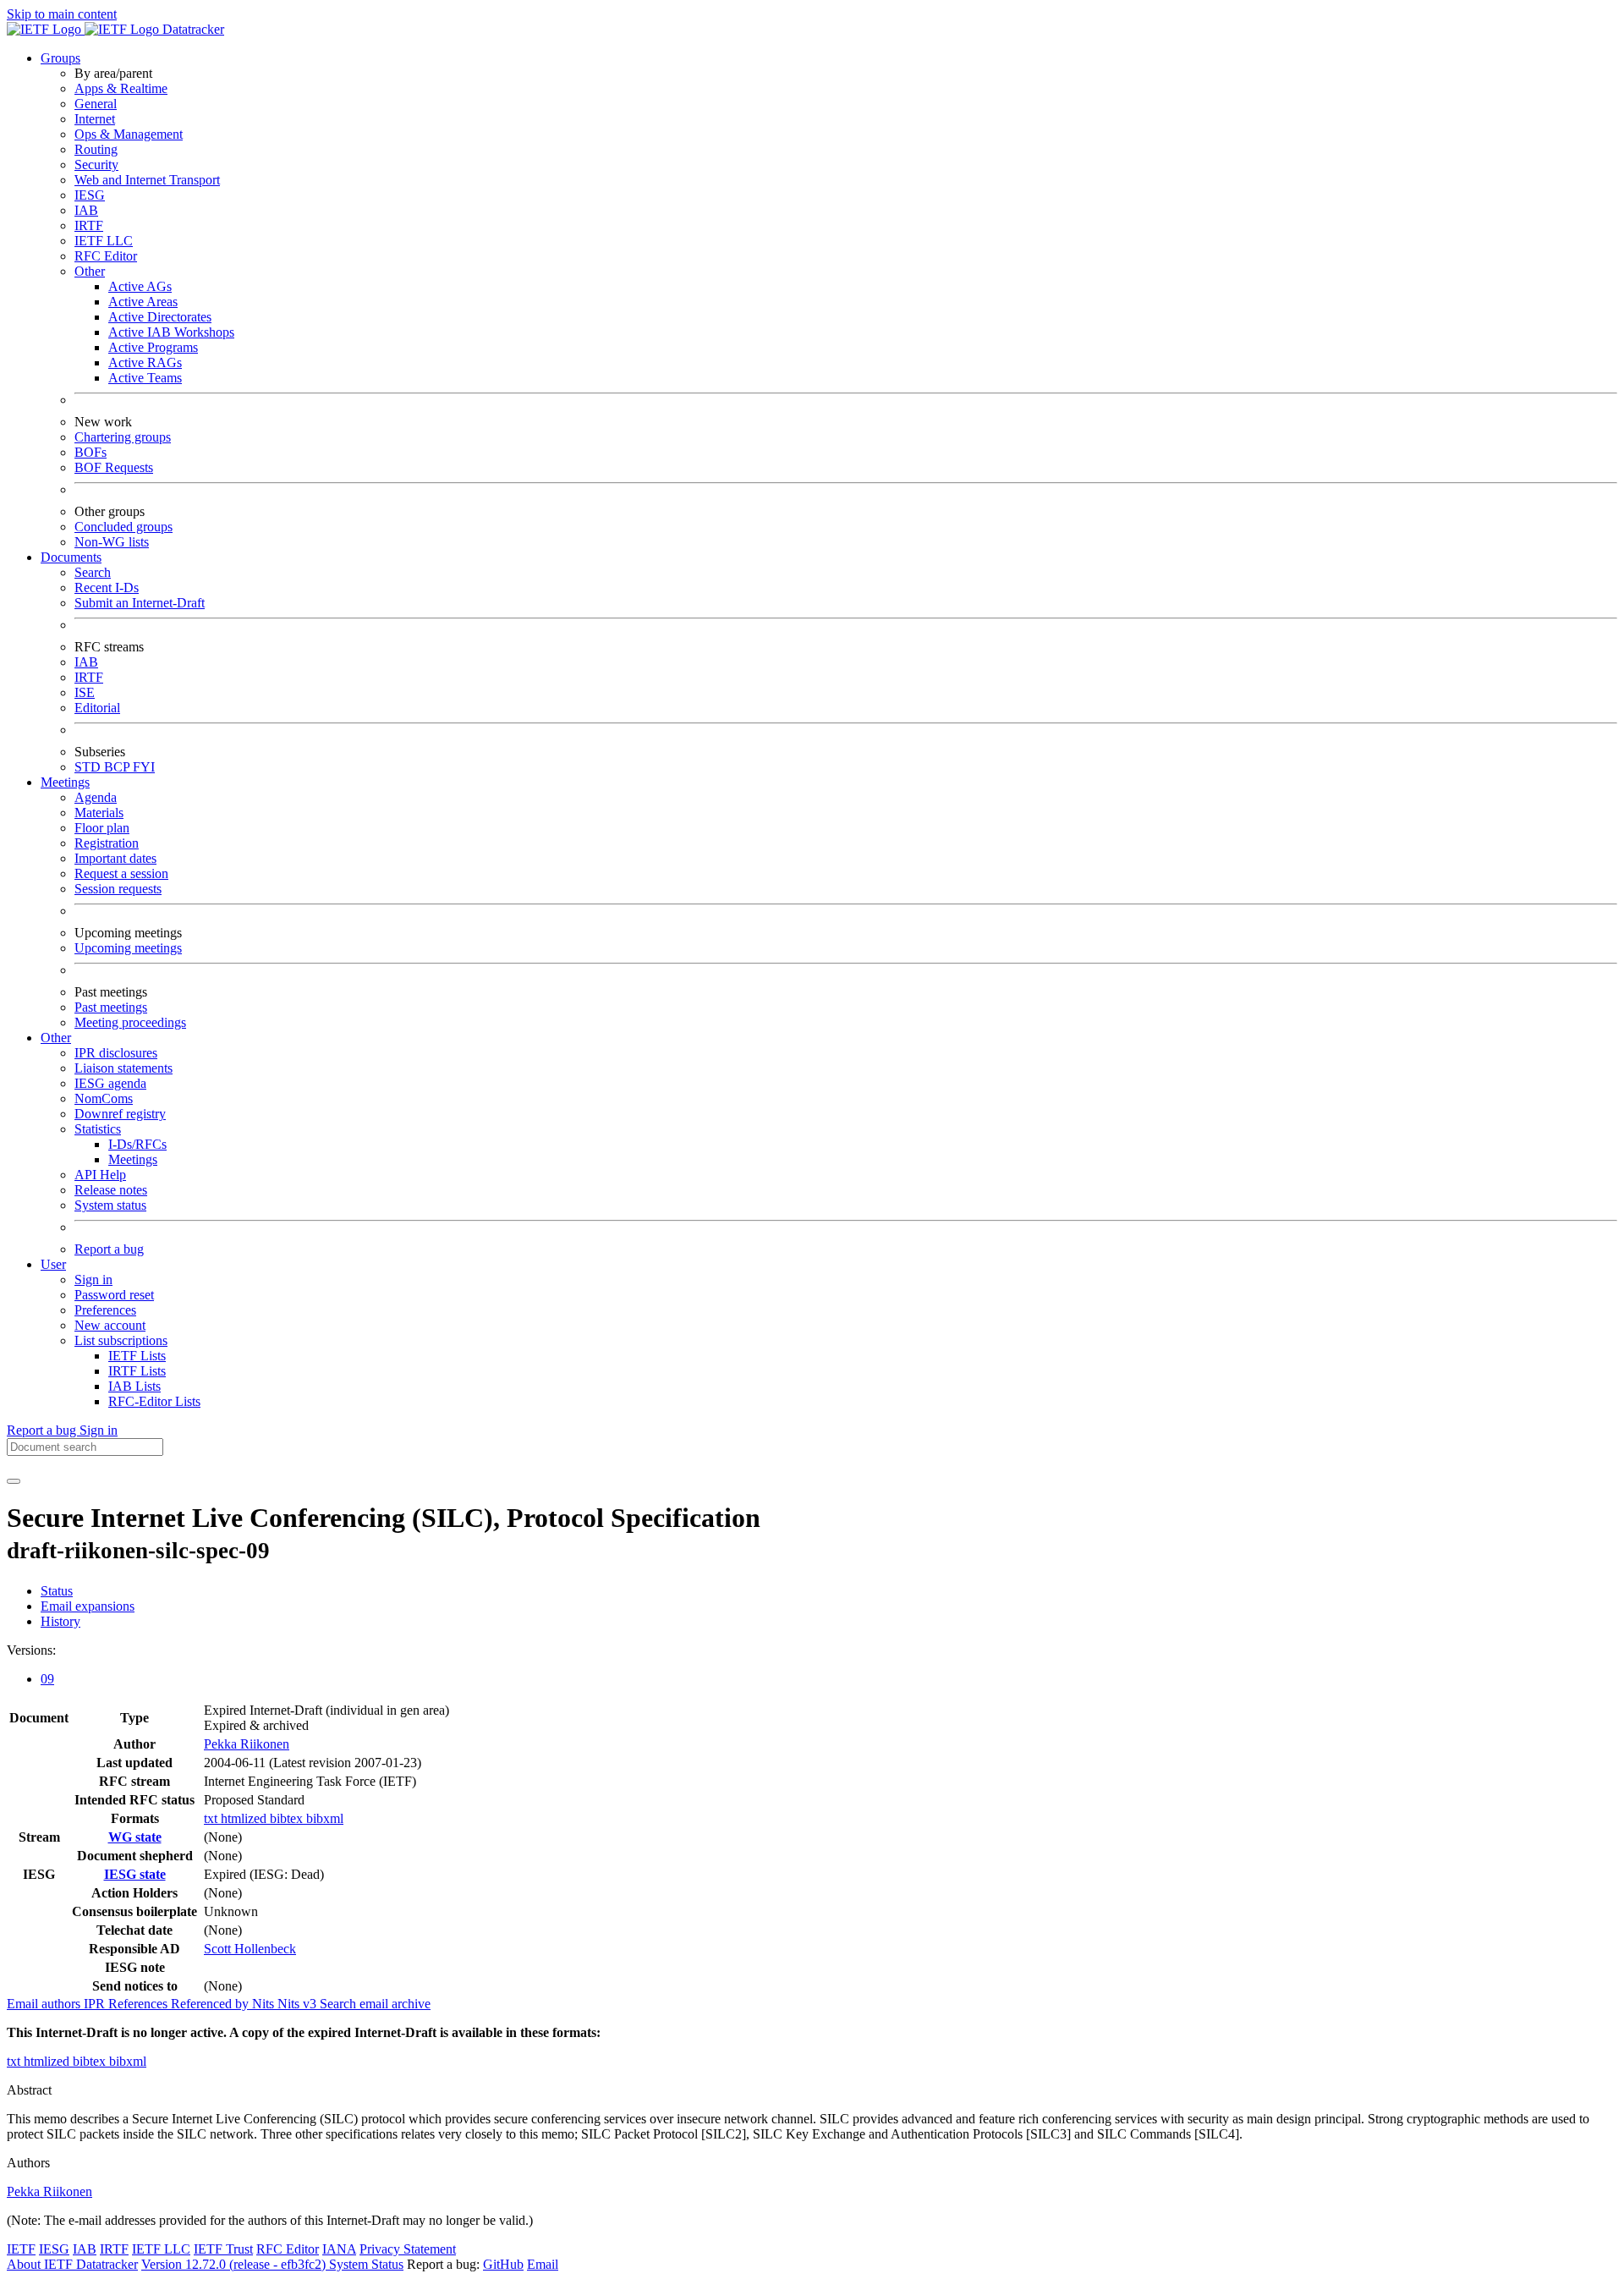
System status (110, 1205)
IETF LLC (104, 241)
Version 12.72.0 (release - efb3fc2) (235, 2264)
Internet (95, 119)
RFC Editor (106, 256)
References (140, 2004)
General (96, 104)
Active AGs (140, 286)
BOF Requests (114, 467)
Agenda (96, 797)
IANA (339, 2249)
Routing (96, 149)
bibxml (325, 1818)
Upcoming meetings (128, 948)
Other (90, 271)
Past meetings (111, 1007)
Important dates (115, 858)
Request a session (121, 873)
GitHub (503, 2264)
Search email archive (375, 2004)
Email (543, 2264)
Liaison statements (123, 1068)
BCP (118, 767)
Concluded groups (123, 527)
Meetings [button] (65, 782)
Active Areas (143, 302)
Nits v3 (299, 2004)
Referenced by (211, 2004)
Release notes (111, 1190)
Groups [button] (60, 58)
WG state (135, 1837)
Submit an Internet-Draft (140, 603)
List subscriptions (121, 1340)
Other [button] (56, 1038)
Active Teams (145, 378)
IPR (96, 2004)
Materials (99, 813)
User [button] (53, 1264)
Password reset (114, 1295)
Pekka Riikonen (247, 1744)
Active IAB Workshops (171, 332)
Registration (107, 843)
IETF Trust (223, 2249)
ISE (85, 692)
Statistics (98, 1129)
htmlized (245, 1818)
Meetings (133, 1159)
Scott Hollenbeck (250, 1949)
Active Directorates (160, 317)
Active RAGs (145, 362)
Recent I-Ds (107, 588)
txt (212, 1818)
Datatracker (192, 29)
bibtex (288, 1818)
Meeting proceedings (130, 1022)
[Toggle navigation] (14, 1481)
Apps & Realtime (121, 88)
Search (93, 572)
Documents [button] (71, 557)
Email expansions (88, 1606)
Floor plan (102, 828)
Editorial (97, 708)
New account (110, 1325)
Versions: (31, 1650)
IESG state (135, 1874)
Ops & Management (129, 134)
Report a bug (109, 1249)
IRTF (89, 225)
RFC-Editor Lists (154, 1401)
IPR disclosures (116, 1053)
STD (89, 767)
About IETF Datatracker (72, 2264)
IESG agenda (110, 1083)
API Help (100, 1175)
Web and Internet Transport (147, 180)
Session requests (118, 889)
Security (96, 165)
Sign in (93, 1280)
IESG (90, 195)
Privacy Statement (408, 2249)
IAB (86, 210)
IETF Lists (137, 1356)
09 (47, 1679)
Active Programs (153, 347)
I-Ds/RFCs (137, 1144)
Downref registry (120, 1114)
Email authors (45, 2004)
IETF (21, 2249)
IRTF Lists (137, 1371)
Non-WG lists (112, 542)
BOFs (91, 452)
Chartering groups (123, 437)
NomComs (104, 1098)
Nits (265, 2004)
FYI (144, 767)
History (60, 1621)
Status (57, 1591)
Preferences (105, 1310)
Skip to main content (62, 14)
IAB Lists (134, 1386)
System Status (366, 2264)
